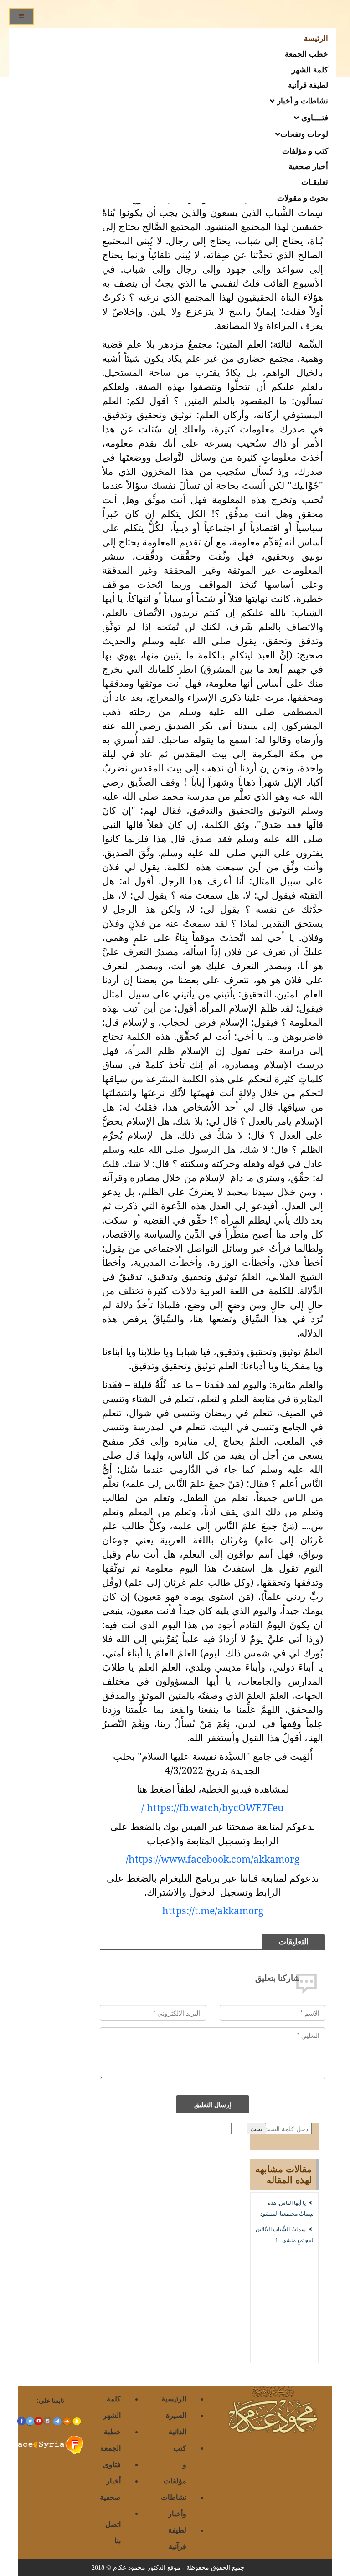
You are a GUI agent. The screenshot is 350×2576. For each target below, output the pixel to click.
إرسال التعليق (213, 2104)
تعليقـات (315, 181)
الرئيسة (316, 38)
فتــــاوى (314, 117)
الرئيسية (174, 2399)
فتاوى (112, 2464)
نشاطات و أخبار (301, 100)
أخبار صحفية (308, 166)
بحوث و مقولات (303, 197)
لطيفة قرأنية (308, 85)
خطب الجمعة (306, 53)
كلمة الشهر (310, 69)
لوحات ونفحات (304, 134)
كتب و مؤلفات (305, 150)
